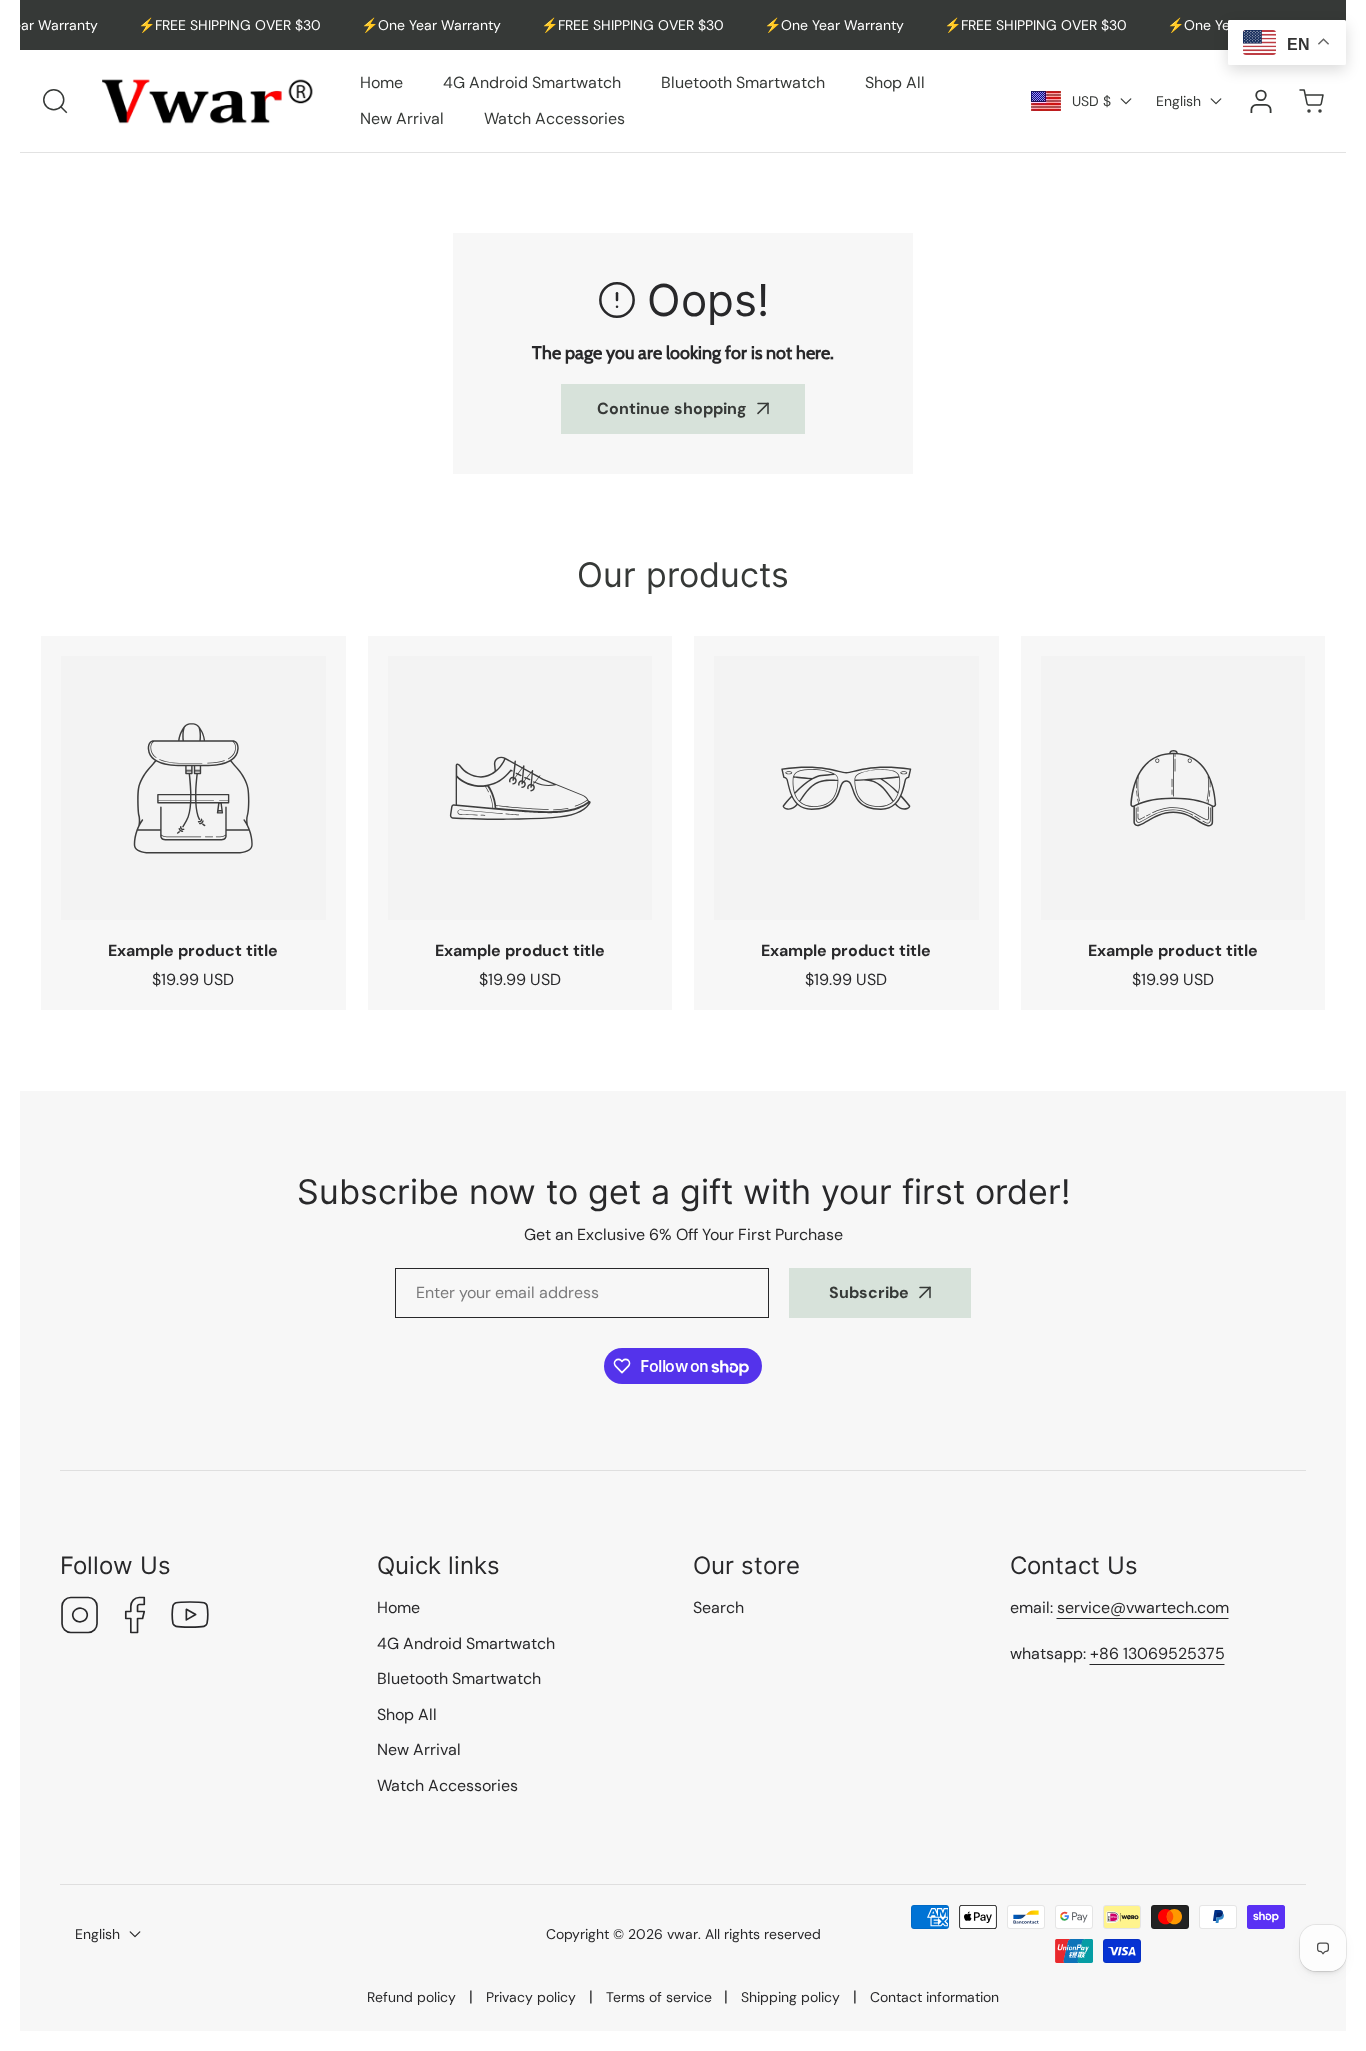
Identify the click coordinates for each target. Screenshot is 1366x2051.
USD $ (1091, 101)
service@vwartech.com (1143, 1607)
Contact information (934, 1997)
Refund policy (411, 1997)
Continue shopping (672, 408)
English (1178, 101)
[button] (1311, 100)
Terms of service (659, 1997)
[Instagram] (80, 1617)
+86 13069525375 (1157, 1653)
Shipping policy (790, 1997)
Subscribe (869, 1292)
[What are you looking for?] (55, 101)
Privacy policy (531, 1997)
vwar (682, 1934)
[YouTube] (190, 1617)
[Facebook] (135, 1617)
